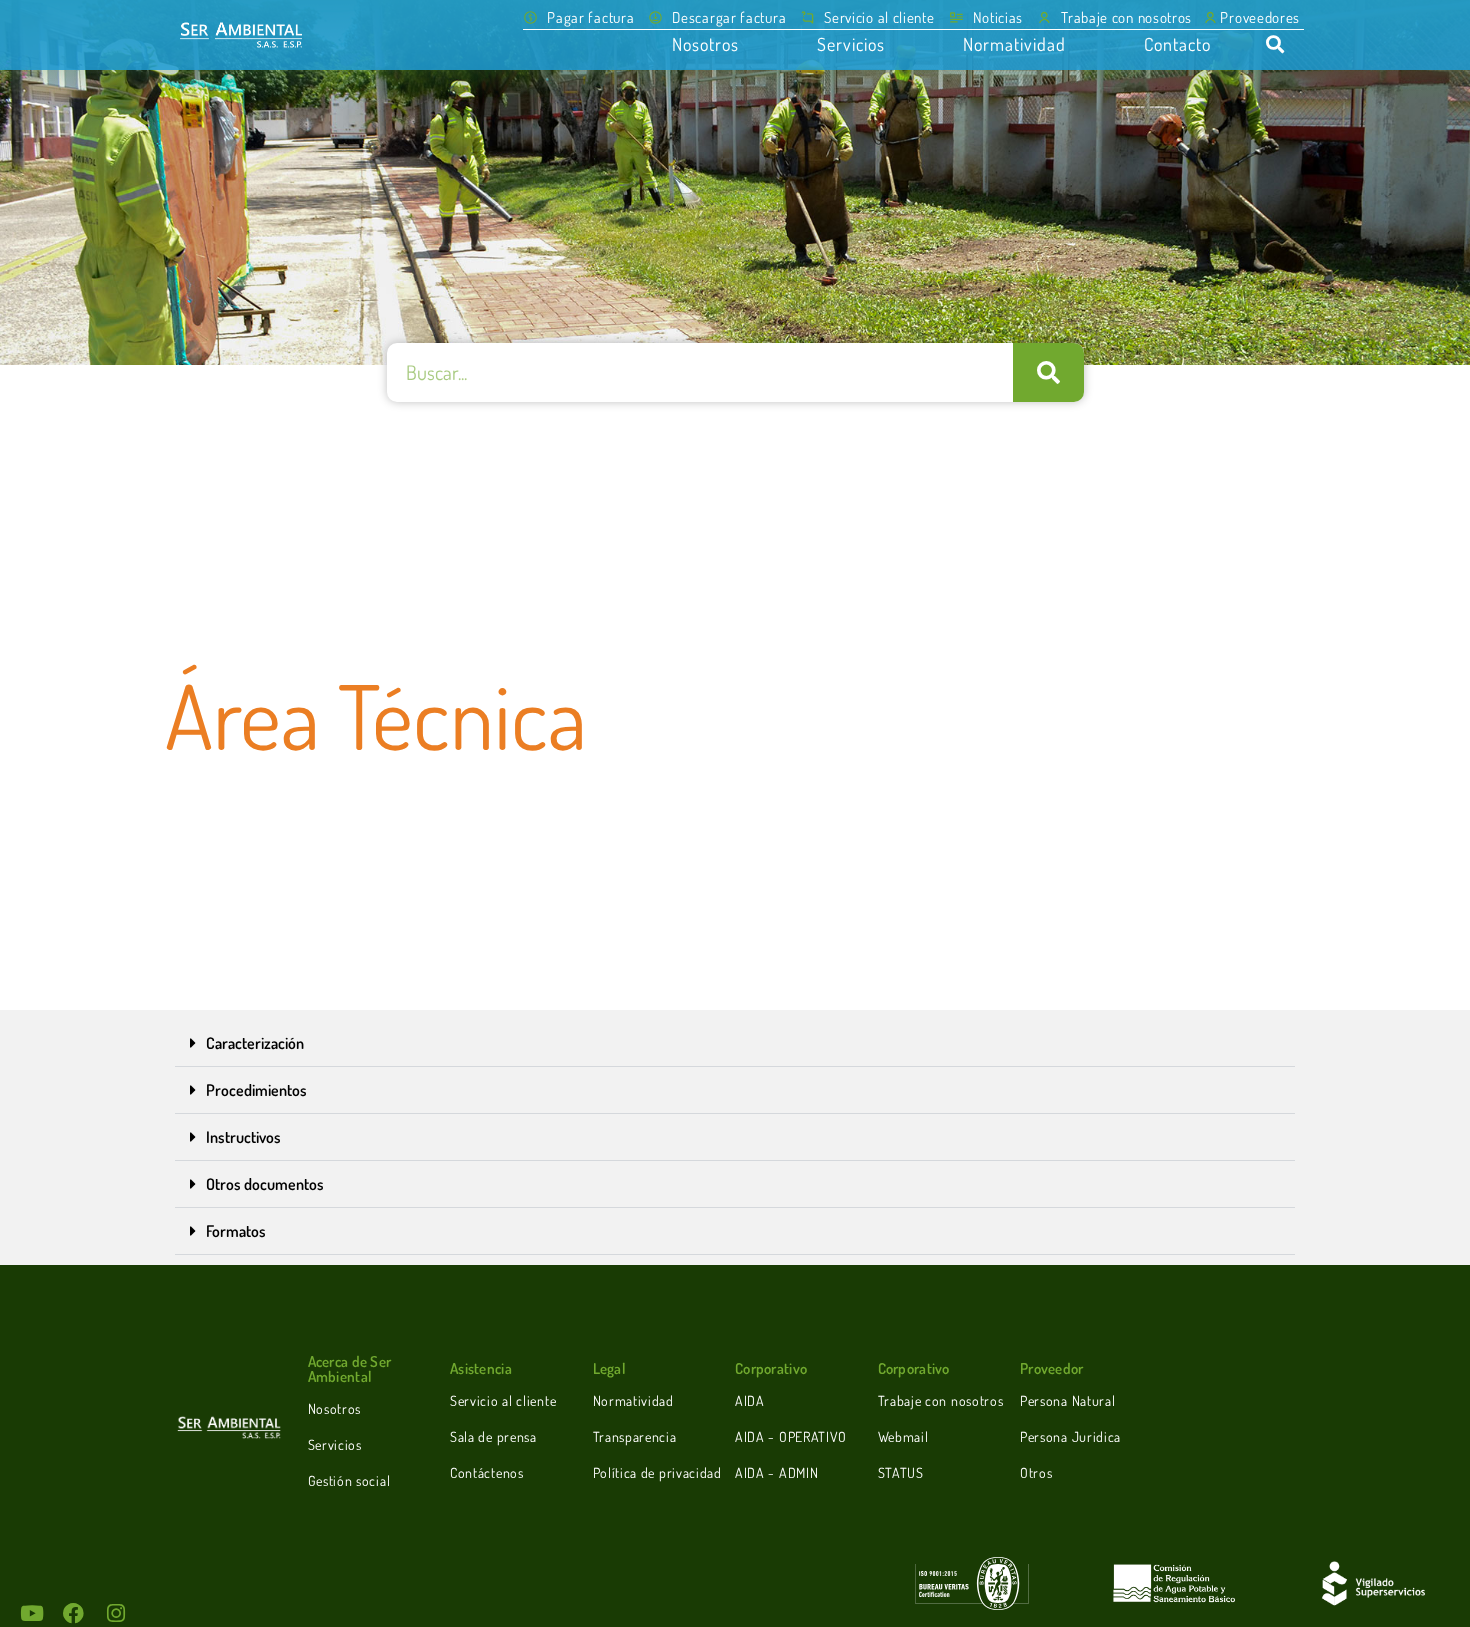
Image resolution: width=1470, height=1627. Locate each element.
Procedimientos (256, 1090)
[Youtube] (31, 1613)
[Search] (1048, 372)
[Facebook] (73, 1613)
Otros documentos (265, 1184)
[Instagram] (115, 1613)
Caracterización (255, 1043)
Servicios (851, 44)
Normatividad (1014, 44)
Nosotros (705, 44)
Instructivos (243, 1137)
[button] (717, 17)
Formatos (236, 1231)
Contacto (1177, 44)
